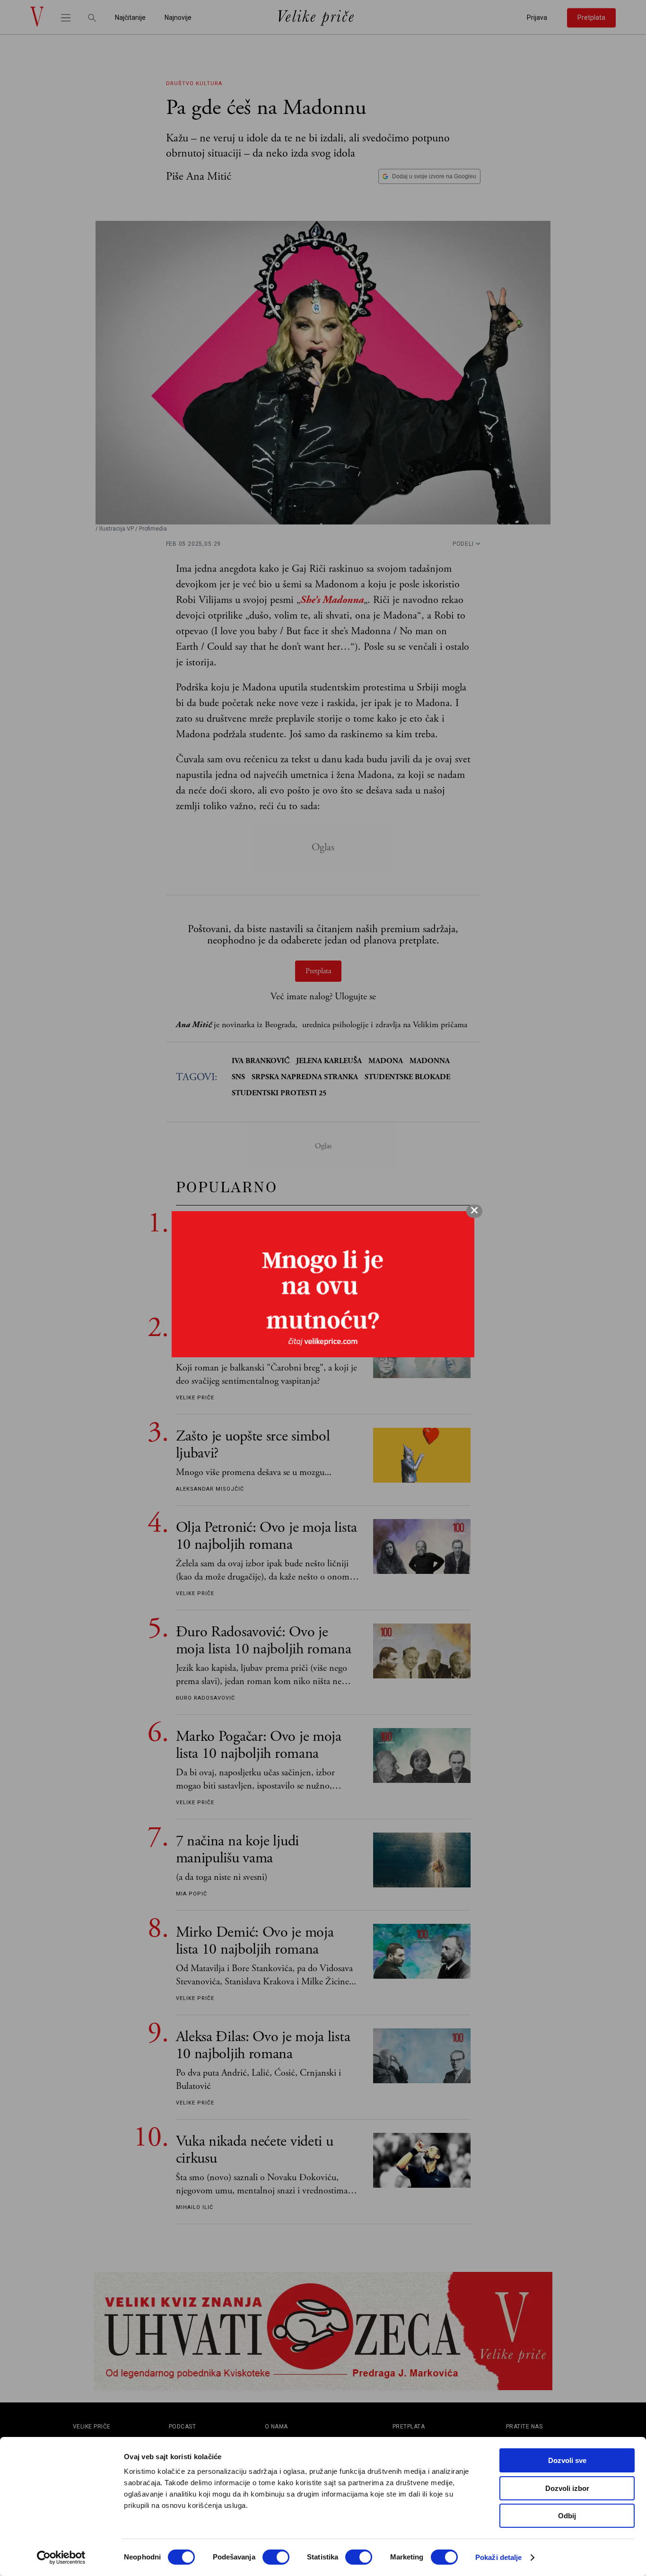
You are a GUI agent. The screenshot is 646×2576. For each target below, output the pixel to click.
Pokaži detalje (498, 2557)
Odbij (567, 2516)
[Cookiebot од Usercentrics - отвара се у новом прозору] (61, 2558)
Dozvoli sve (567, 2460)
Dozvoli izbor (567, 2488)
